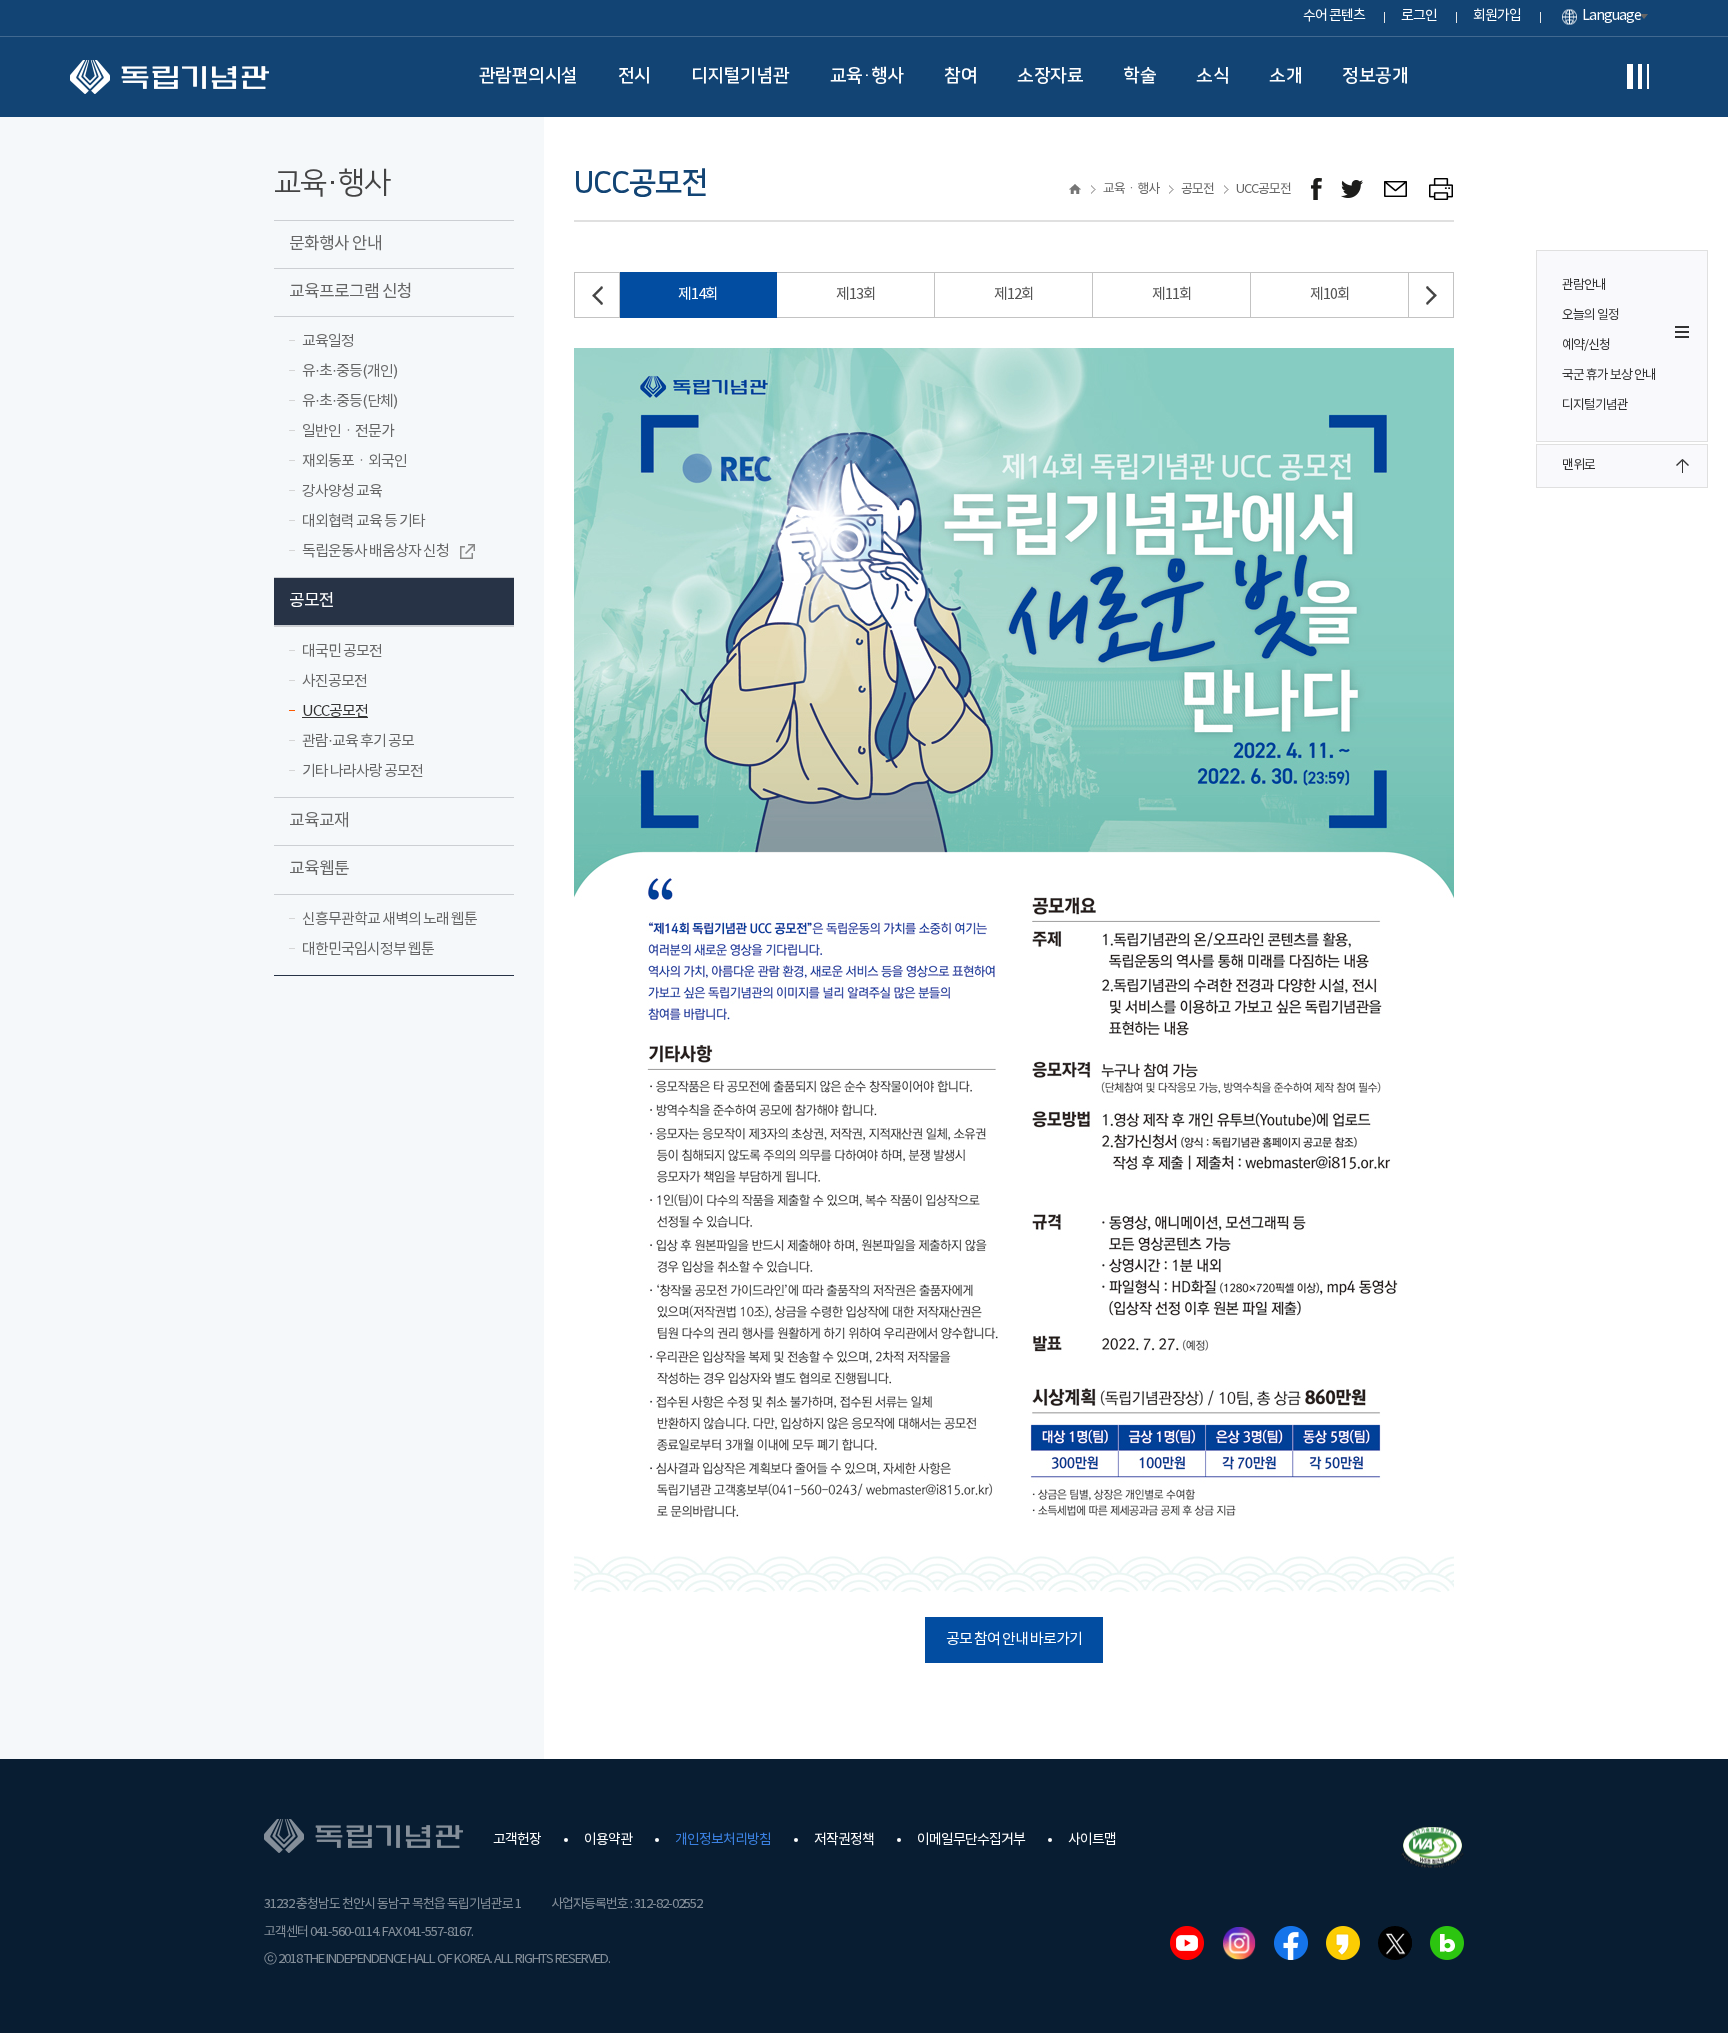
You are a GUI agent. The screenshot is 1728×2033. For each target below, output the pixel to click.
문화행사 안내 (335, 244)
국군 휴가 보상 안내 (1609, 375)
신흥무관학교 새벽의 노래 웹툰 (389, 919)
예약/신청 (1586, 345)
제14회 (698, 294)
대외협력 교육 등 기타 (363, 521)
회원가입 (1497, 16)
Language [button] (1611, 16)
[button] (1431, 295)
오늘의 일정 (1590, 315)
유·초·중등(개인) (349, 371)
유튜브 (1187, 1943)
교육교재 (319, 821)
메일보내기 (1396, 189)
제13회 (856, 294)
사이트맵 (1092, 1840)
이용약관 (608, 1840)
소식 (1212, 76)
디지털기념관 (740, 76)
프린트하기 (1441, 189)
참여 (960, 76)
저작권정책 (844, 1840)
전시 (634, 76)
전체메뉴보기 (1638, 77)
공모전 (311, 601)
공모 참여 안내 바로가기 (1014, 1639)
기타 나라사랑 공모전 (362, 771)
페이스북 (1291, 1943)
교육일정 (328, 341)
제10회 (1330, 294)
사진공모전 (334, 681)
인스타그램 (1239, 1943)
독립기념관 (169, 77)
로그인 (1419, 16)
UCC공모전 (335, 711)
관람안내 (1584, 285)
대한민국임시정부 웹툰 (368, 949)
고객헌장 (517, 1840)
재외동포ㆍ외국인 (354, 461)
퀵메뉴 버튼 (1682, 332)
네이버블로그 (1447, 1943)
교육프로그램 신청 (350, 292)
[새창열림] (1316, 189)
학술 (1139, 76)
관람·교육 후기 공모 (358, 741)
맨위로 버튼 (1682, 466)
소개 (1285, 76)
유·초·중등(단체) (349, 401)
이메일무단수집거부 (971, 1840)
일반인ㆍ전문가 (348, 431)
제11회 (1172, 294)
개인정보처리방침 (723, 1840)
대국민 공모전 (342, 651)
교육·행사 (867, 76)
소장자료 (1050, 76)
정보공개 (1375, 76)
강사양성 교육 (342, 491)
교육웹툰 (319, 869)
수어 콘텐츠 (1334, 16)
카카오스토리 (1343, 1943)
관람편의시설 (528, 76)
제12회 (1014, 294)
